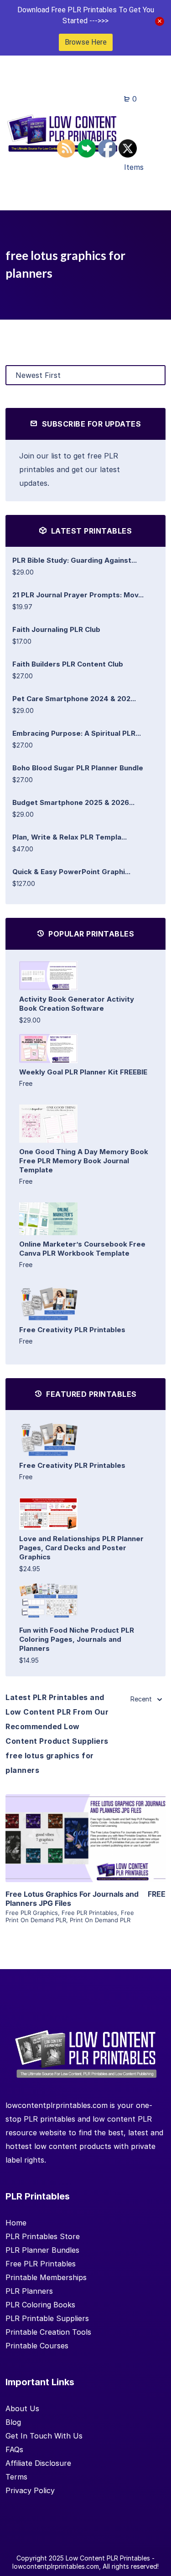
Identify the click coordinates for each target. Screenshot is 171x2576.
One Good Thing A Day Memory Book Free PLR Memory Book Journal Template (84, 1161)
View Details (86, 1825)
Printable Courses (37, 2346)
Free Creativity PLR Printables (72, 1330)
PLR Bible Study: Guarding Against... (75, 560)
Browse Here (86, 42)
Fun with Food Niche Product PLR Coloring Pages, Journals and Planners (77, 1639)
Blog (13, 2422)
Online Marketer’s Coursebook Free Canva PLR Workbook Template (82, 1249)
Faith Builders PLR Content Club (68, 664)
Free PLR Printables (89, 1913)
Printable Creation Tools (48, 2332)
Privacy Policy (30, 2490)
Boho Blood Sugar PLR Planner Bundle (78, 768)
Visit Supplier (86, 1851)
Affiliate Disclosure (38, 2463)
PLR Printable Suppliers (47, 2318)
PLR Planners (29, 2291)
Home (16, 2223)
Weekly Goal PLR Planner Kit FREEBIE (83, 1072)
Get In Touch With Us (44, 2436)
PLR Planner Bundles (42, 2250)
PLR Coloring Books (40, 2305)
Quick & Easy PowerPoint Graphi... (71, 872)
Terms (16, 2477)
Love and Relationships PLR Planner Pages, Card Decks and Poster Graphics (81, 1548)
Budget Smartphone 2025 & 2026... (73, 802)
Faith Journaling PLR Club (56, 629)
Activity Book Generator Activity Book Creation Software (77, 1004)
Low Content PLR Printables (108, 2558)
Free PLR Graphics (32, 1913)
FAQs (14, 2449)
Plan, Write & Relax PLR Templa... (70, 837)
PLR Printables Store (43, 2236)
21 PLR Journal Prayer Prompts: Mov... (78, 595)
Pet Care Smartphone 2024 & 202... (74, 699)
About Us (22, 2408)
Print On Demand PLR (100, 1920)
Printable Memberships (46, 2277)
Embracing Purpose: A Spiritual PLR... (77, 733)
